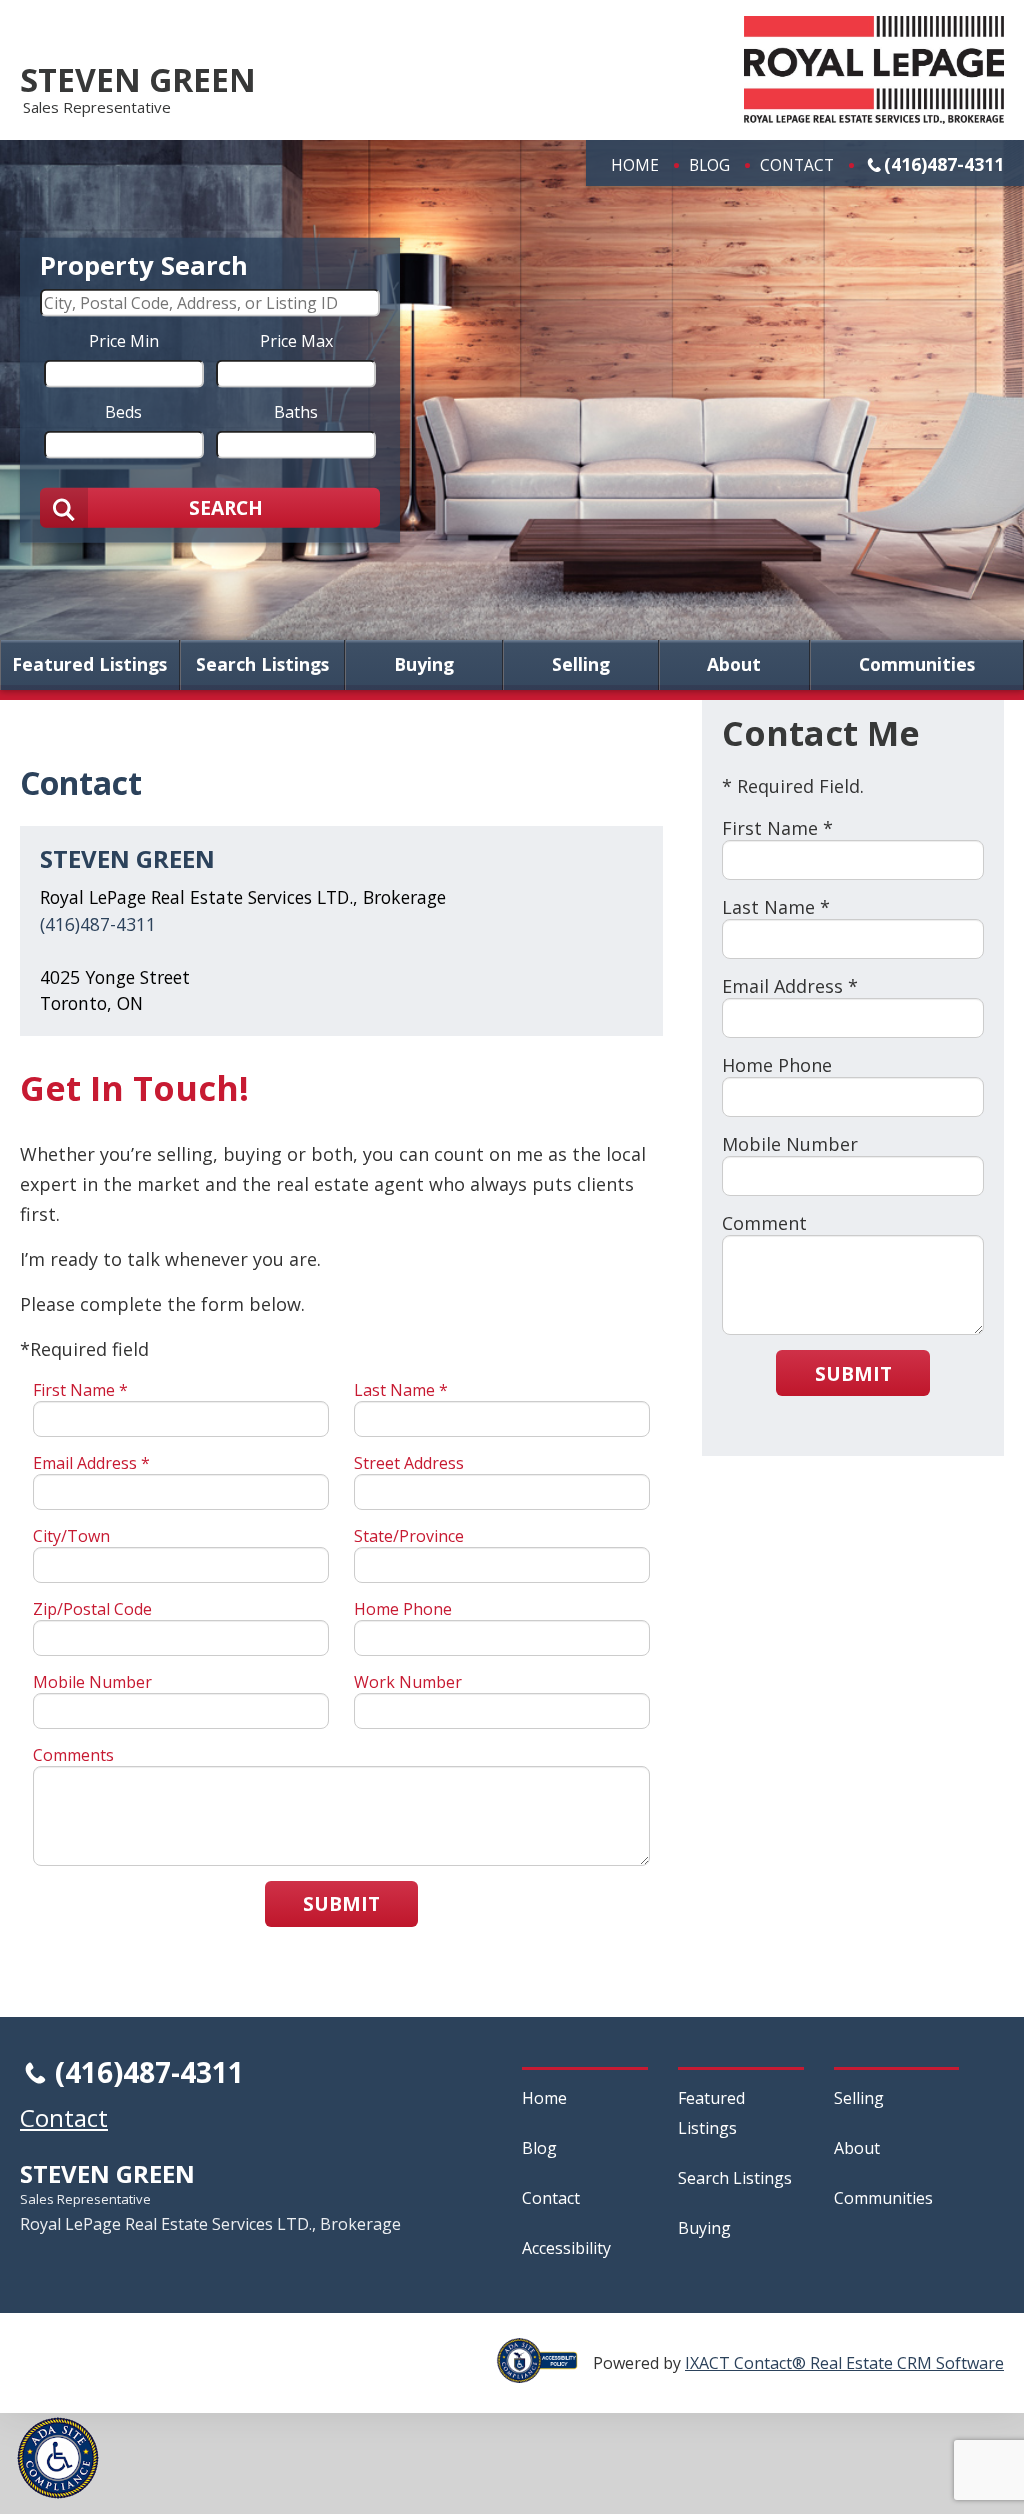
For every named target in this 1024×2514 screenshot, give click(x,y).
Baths (296, 411)
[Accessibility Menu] (58, 2458)
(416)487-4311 (944, 164)
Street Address (409, 1463)
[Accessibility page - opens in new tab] (545, 2372)
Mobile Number (92, 1682)
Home (635, 165)
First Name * (80, 1390)
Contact (797, 165)
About (734, 665)
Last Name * (401, 1390)
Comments (73, 1755)
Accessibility (566, 2248)
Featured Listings (89, 665)
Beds (123, 411)
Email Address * (91, 1463)
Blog (709, 165)
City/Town (71, 1536)
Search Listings (262, 665)
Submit (341, 1903)
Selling (581, 665)
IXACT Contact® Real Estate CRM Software (844, 2363)
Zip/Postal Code (92, 1609)
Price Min (124, 340)
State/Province (409, 1536)
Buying (424, 665)
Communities (917, 665)
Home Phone (403, 1609)
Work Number (408, 1682)
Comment (764, 1223)
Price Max (296, 340)
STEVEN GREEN (138, 79)
